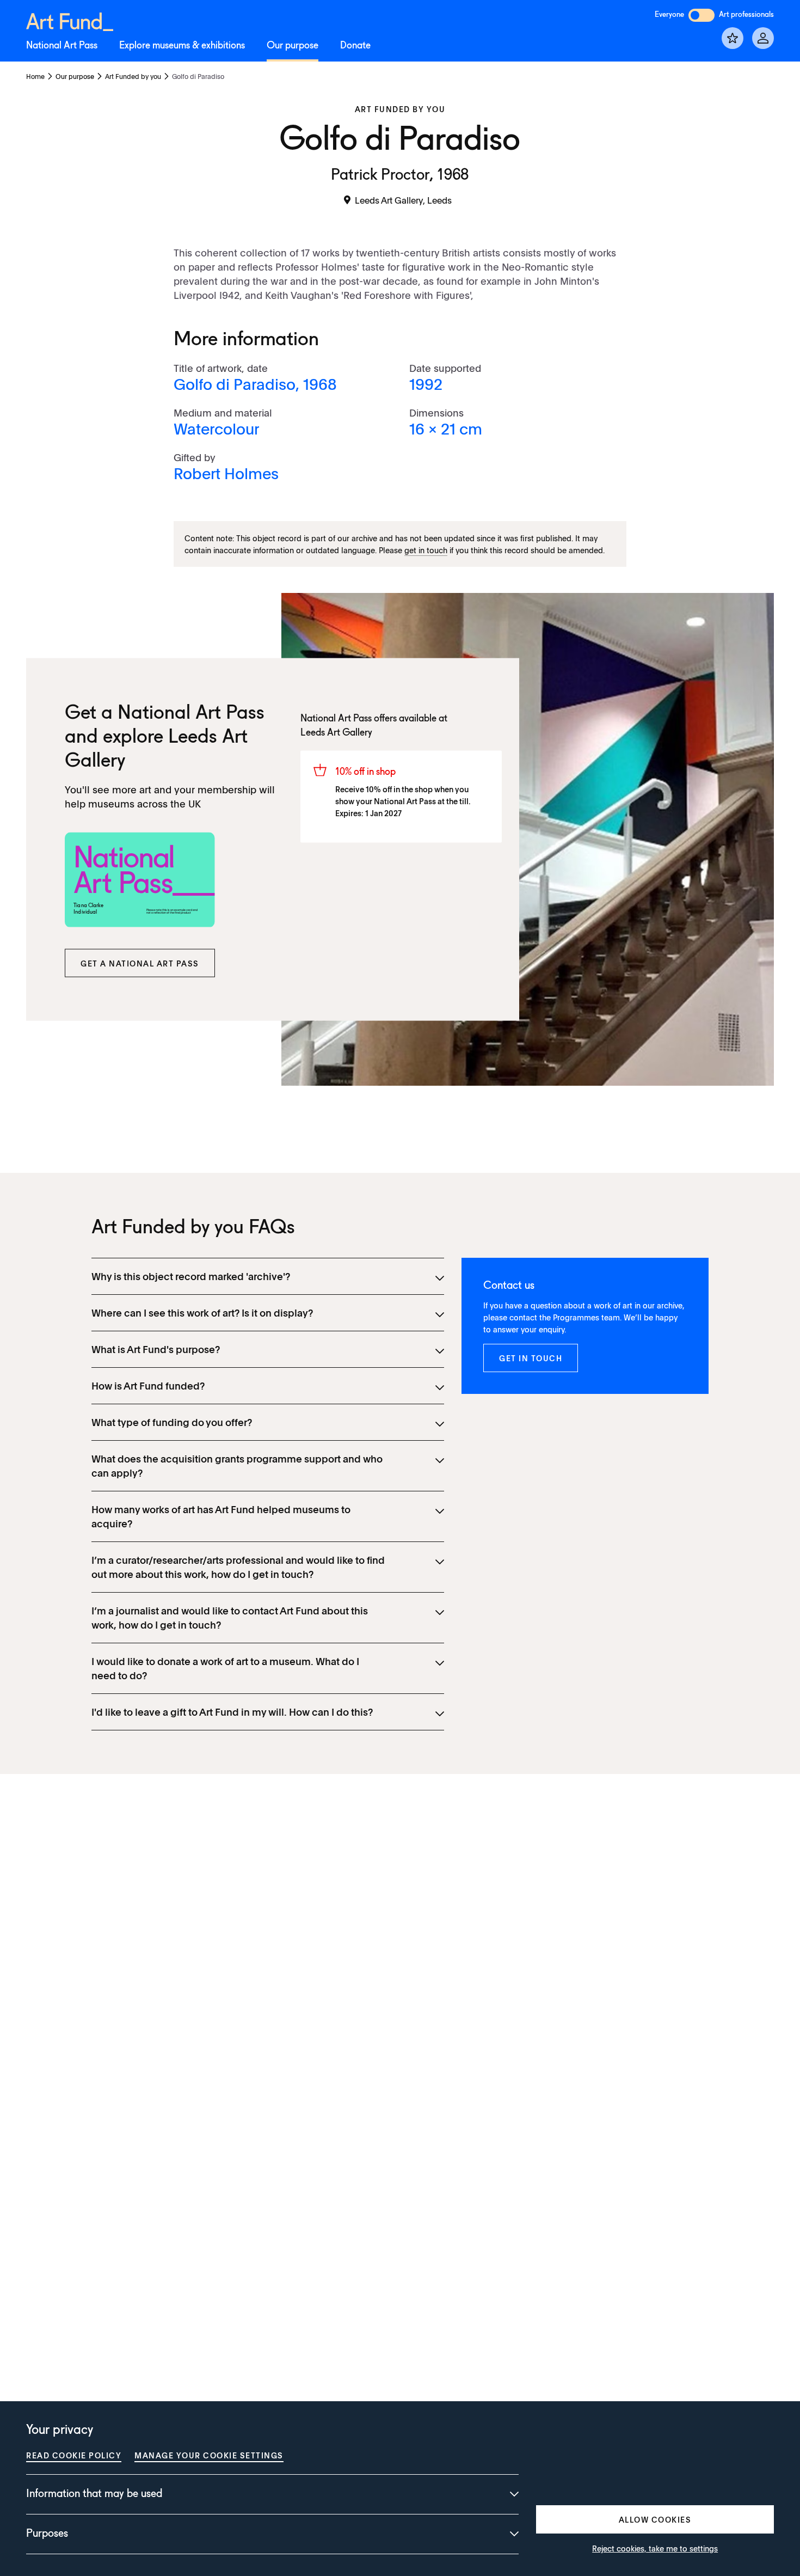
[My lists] (733, 38)
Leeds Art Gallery (336, 732)
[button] (140, 963)
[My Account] (763, 38)
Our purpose (293, 46)
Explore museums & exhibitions (182, 46)
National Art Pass (62, 46)
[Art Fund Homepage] (70, 20)
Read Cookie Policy (74, 2455)
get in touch (426, 550)
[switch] (701, 15)
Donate (355, 46)
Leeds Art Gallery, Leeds (403, 200)
